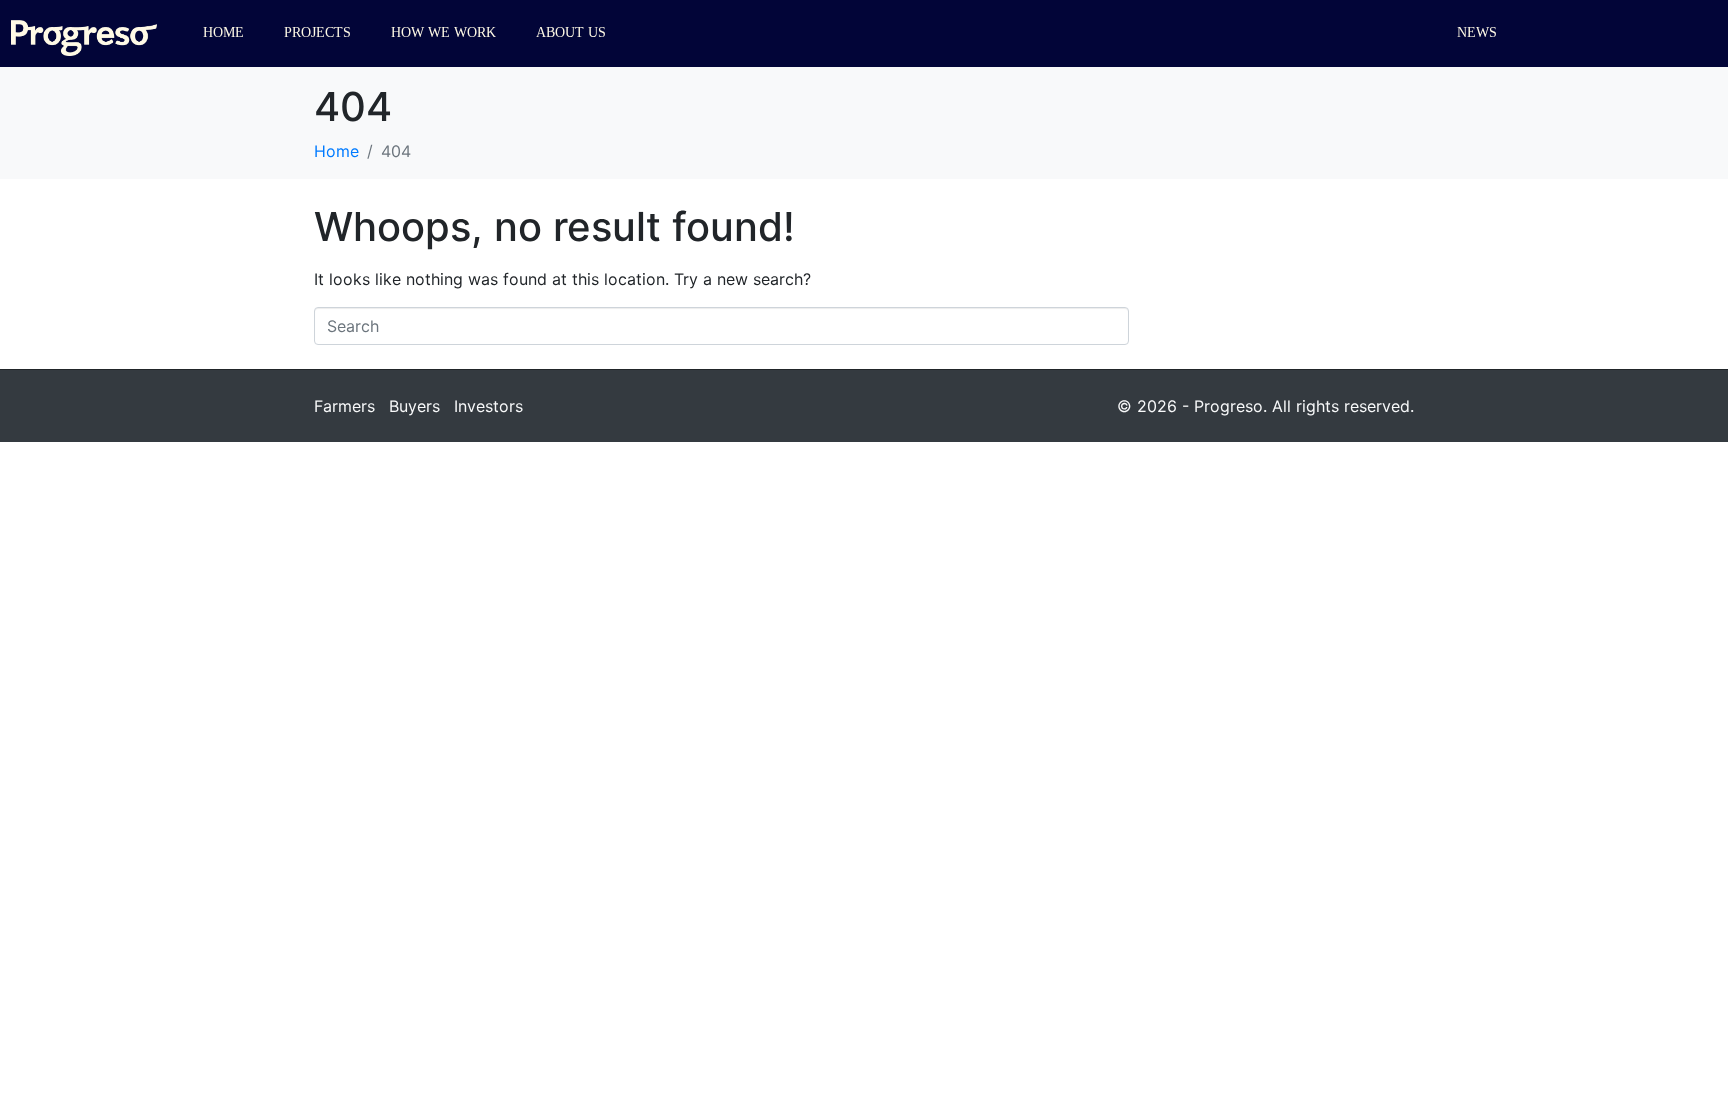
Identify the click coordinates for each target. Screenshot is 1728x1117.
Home (223, 32)
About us (571, 32)
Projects (317, 32)
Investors (488, 406)
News (1477, 32)
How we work (443, 32)
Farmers (344, 406)
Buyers (414, 406)
